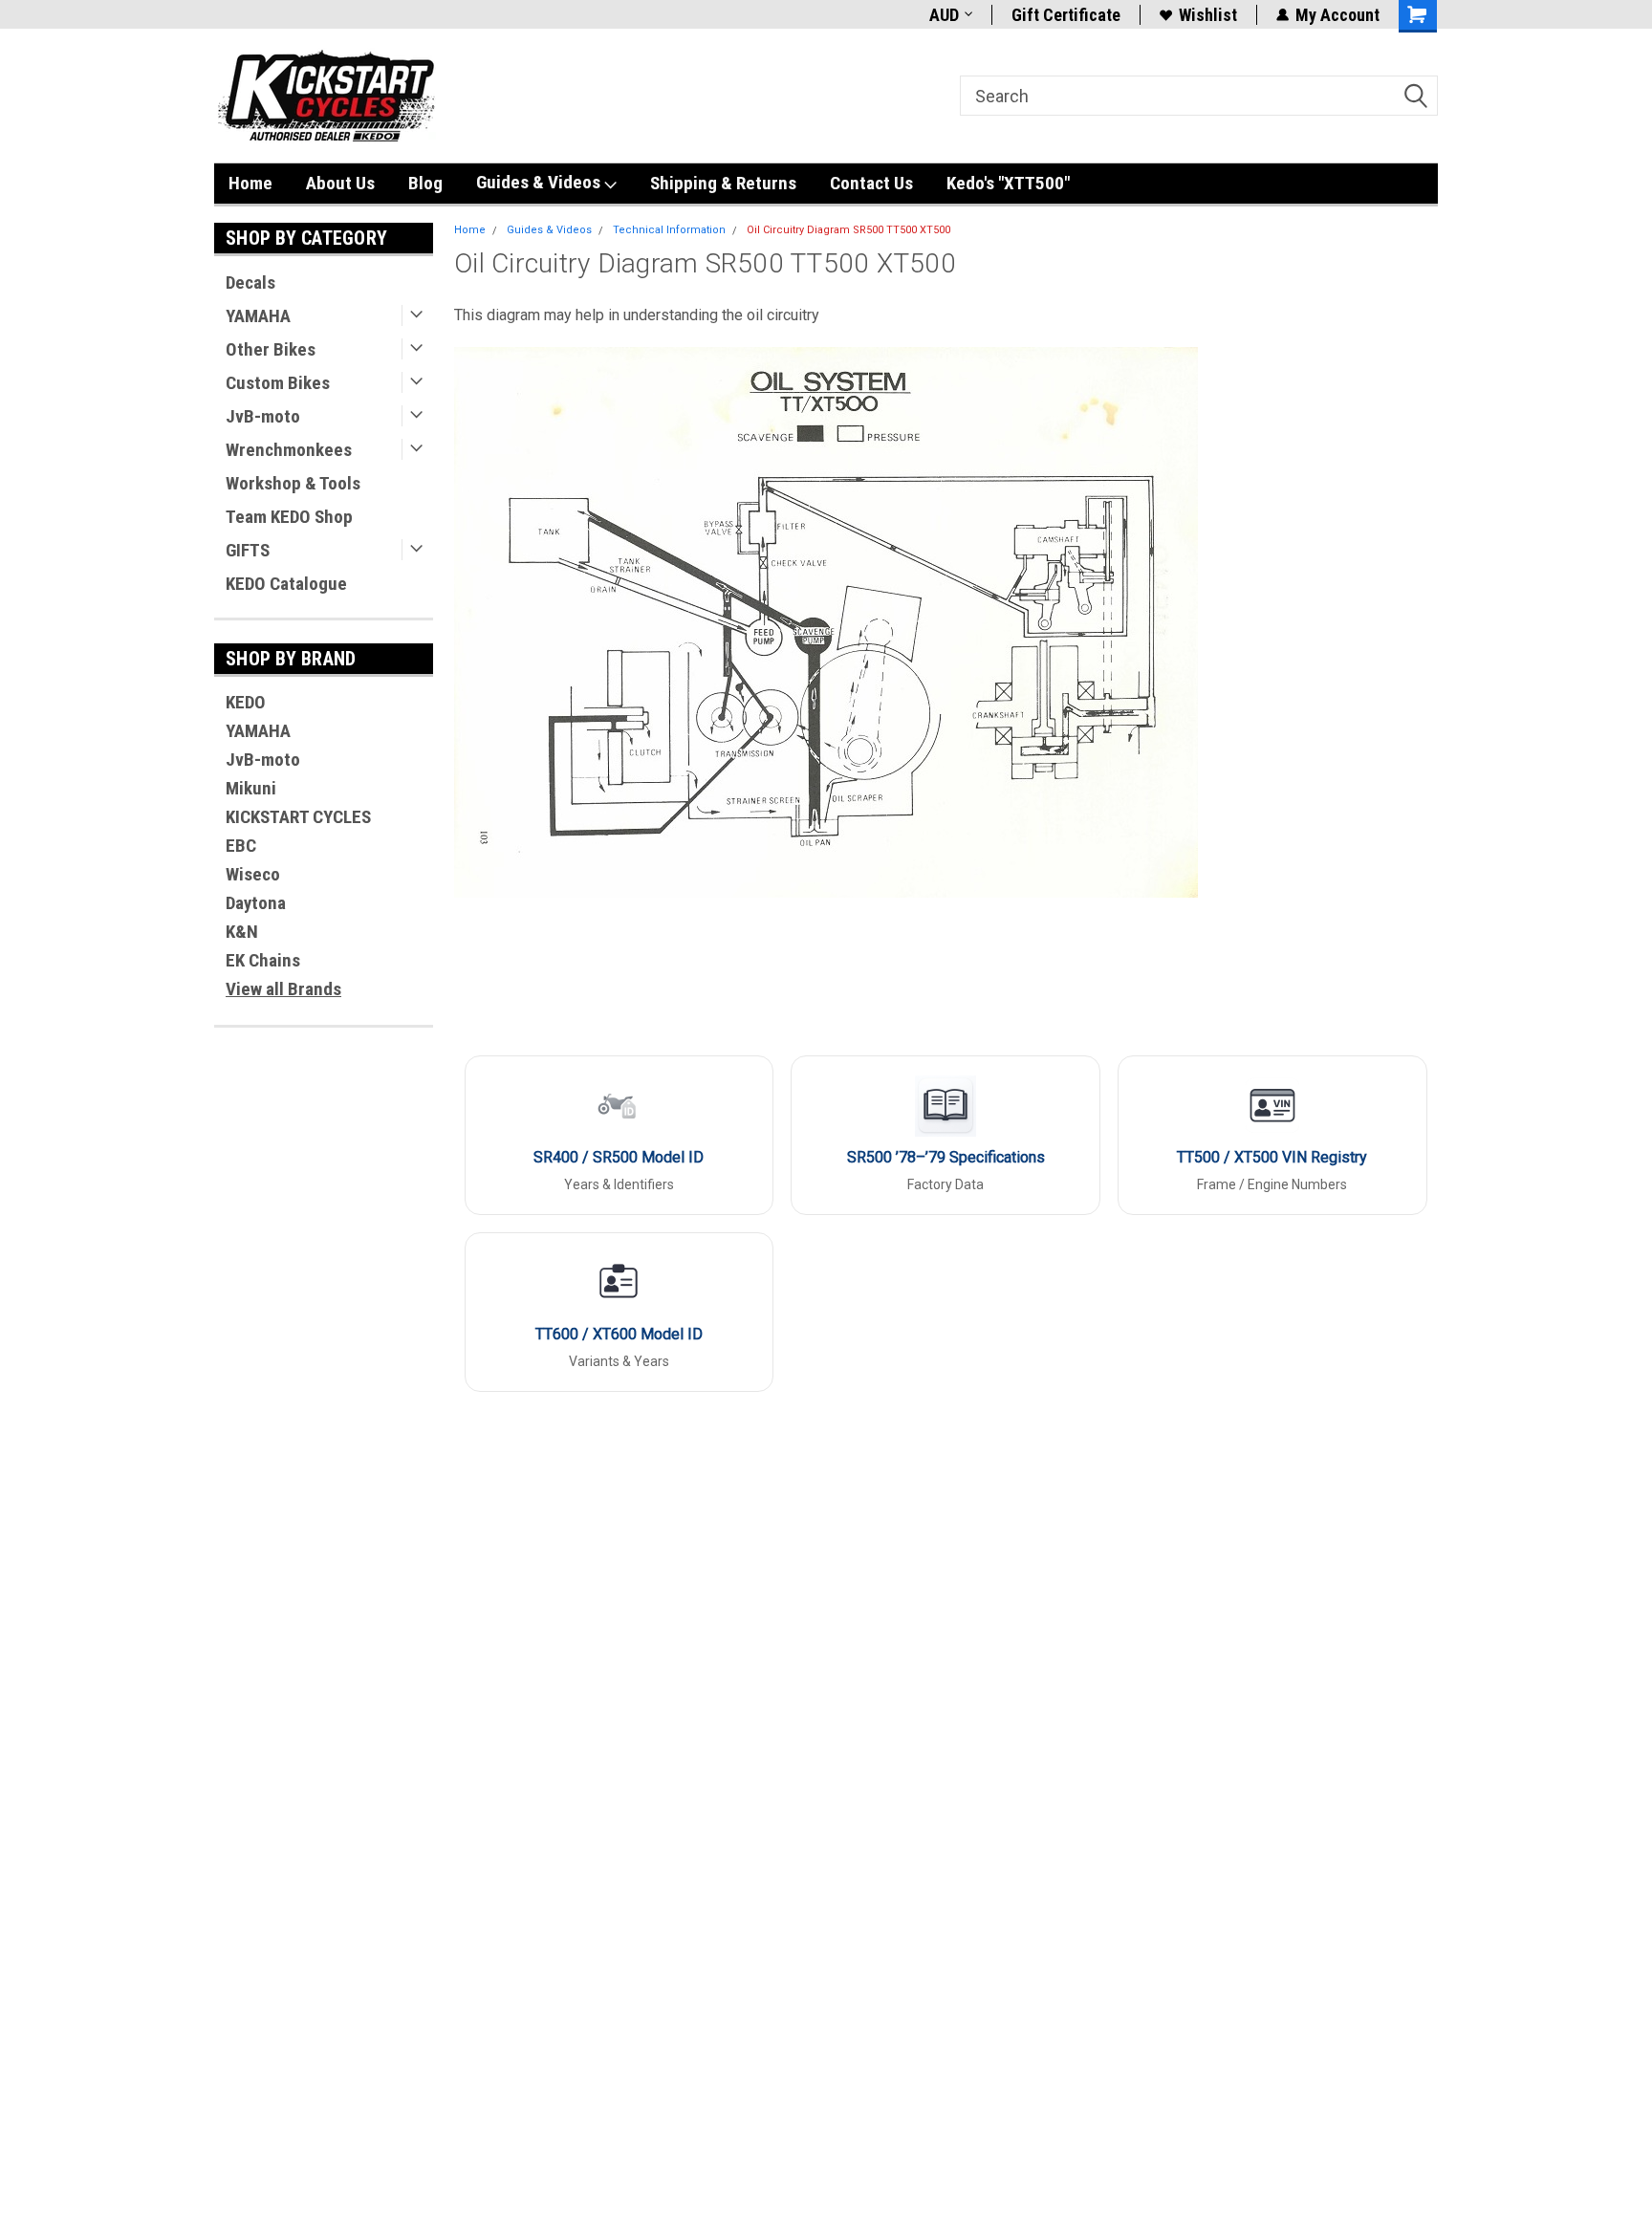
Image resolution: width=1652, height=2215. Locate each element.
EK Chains (263, 960)
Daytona (256, 903)
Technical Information (669, 230)
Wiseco (253, 874)
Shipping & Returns (723, 183)
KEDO (246, 702)
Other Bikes (271, 349)
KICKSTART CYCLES (298, 817)
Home (250, 183)
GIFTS (248, 550)
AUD (944, 15)
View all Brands (283, 989)
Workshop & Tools (293, 483)
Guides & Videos (540, 182)
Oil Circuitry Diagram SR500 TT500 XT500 (848, 230)
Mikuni (251, 788)
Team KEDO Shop (289, 517)
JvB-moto (263, 416)
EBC (241, 846)
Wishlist (1208, 15)
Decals (250, 282)
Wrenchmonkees (289, 450)
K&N (242, 932)
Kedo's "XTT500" (1008, 183)
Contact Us (871, 183)
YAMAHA (258, 316)
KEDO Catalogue (286, 584)
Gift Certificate (1066, 15)
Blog (425, 183)
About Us (340, 183)
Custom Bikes (278, 383)
